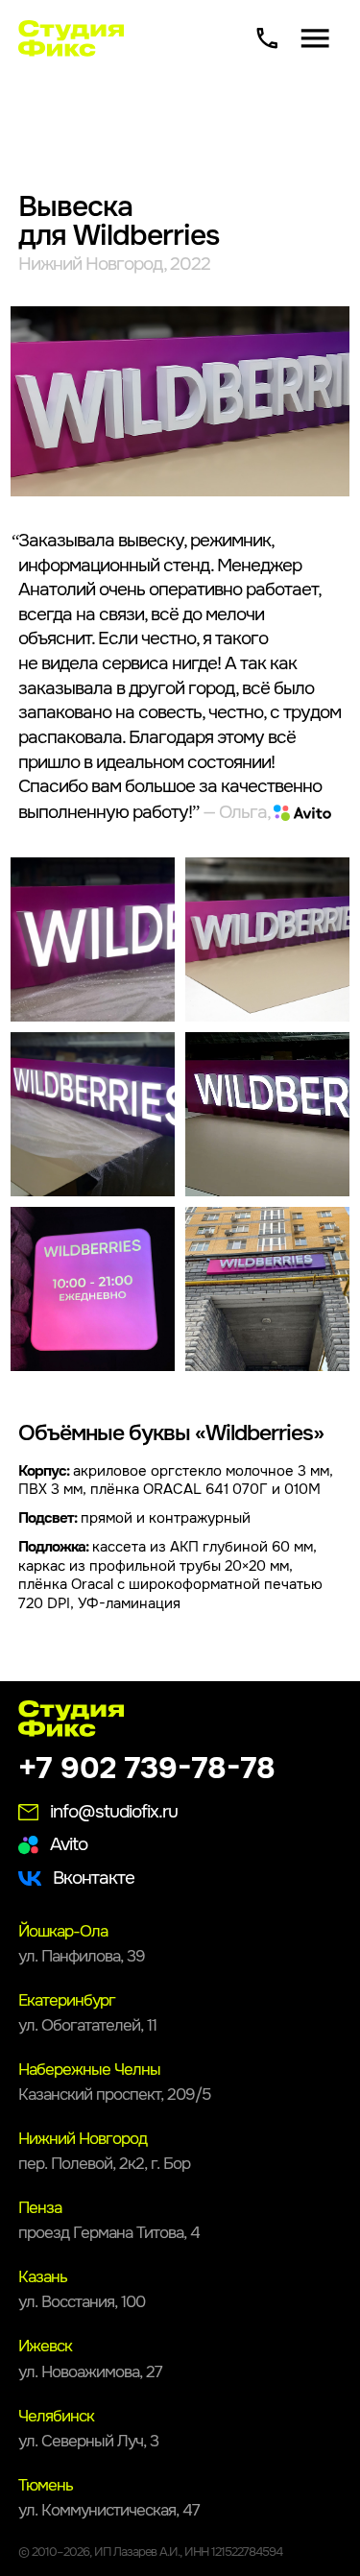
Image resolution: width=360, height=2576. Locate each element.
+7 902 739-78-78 (147, 1769)
